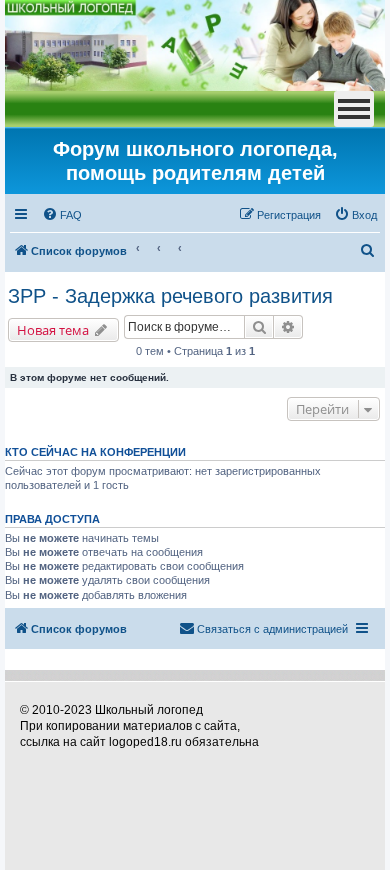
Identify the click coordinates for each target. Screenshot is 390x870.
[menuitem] (62, 215)
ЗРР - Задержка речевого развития (170, 296)
